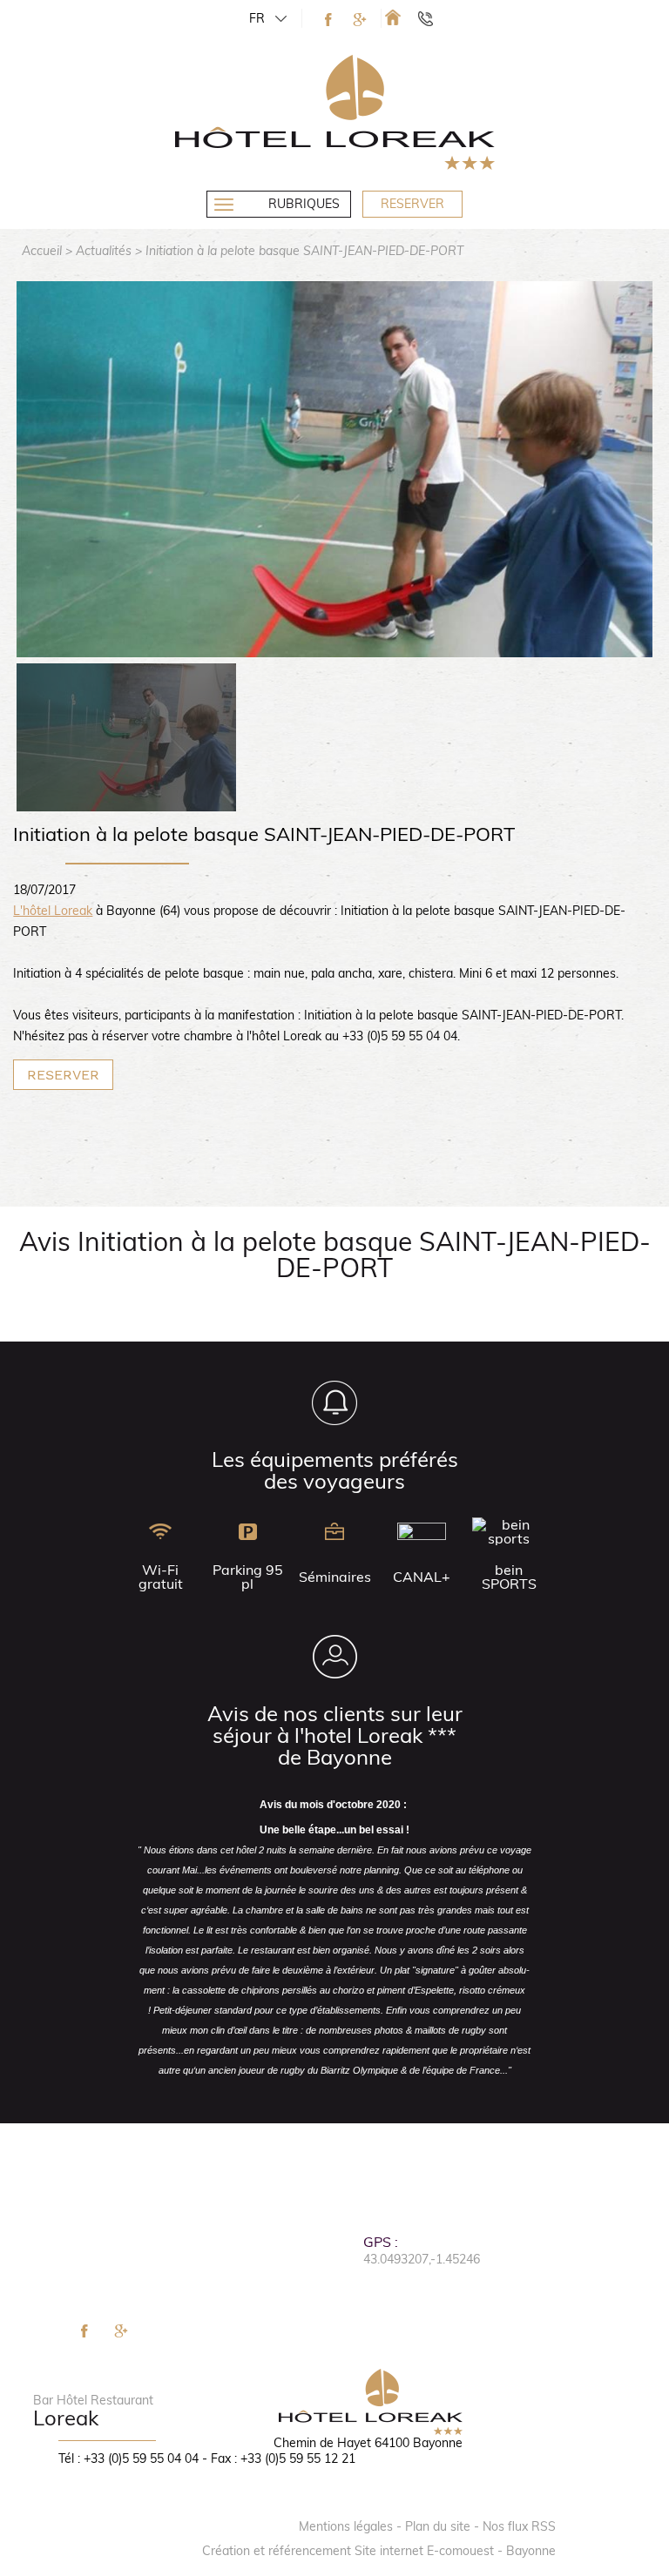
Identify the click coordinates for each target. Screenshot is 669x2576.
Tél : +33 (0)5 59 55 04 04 (128, 2458)
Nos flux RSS (519, 2526)
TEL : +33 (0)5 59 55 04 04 (433, 18)
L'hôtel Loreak (53, 911)
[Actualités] (393, 17)
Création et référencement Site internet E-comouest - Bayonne (379, 2551)
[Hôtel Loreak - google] (360, 20)
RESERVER (63, 1075)
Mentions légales (346, 2526)
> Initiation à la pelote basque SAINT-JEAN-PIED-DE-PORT (299, 251)
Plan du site (438, 2526)
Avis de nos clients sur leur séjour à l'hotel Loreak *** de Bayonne (335, 1735)
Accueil (42, 251)
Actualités (104, 251)
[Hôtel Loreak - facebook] (328, 20)
